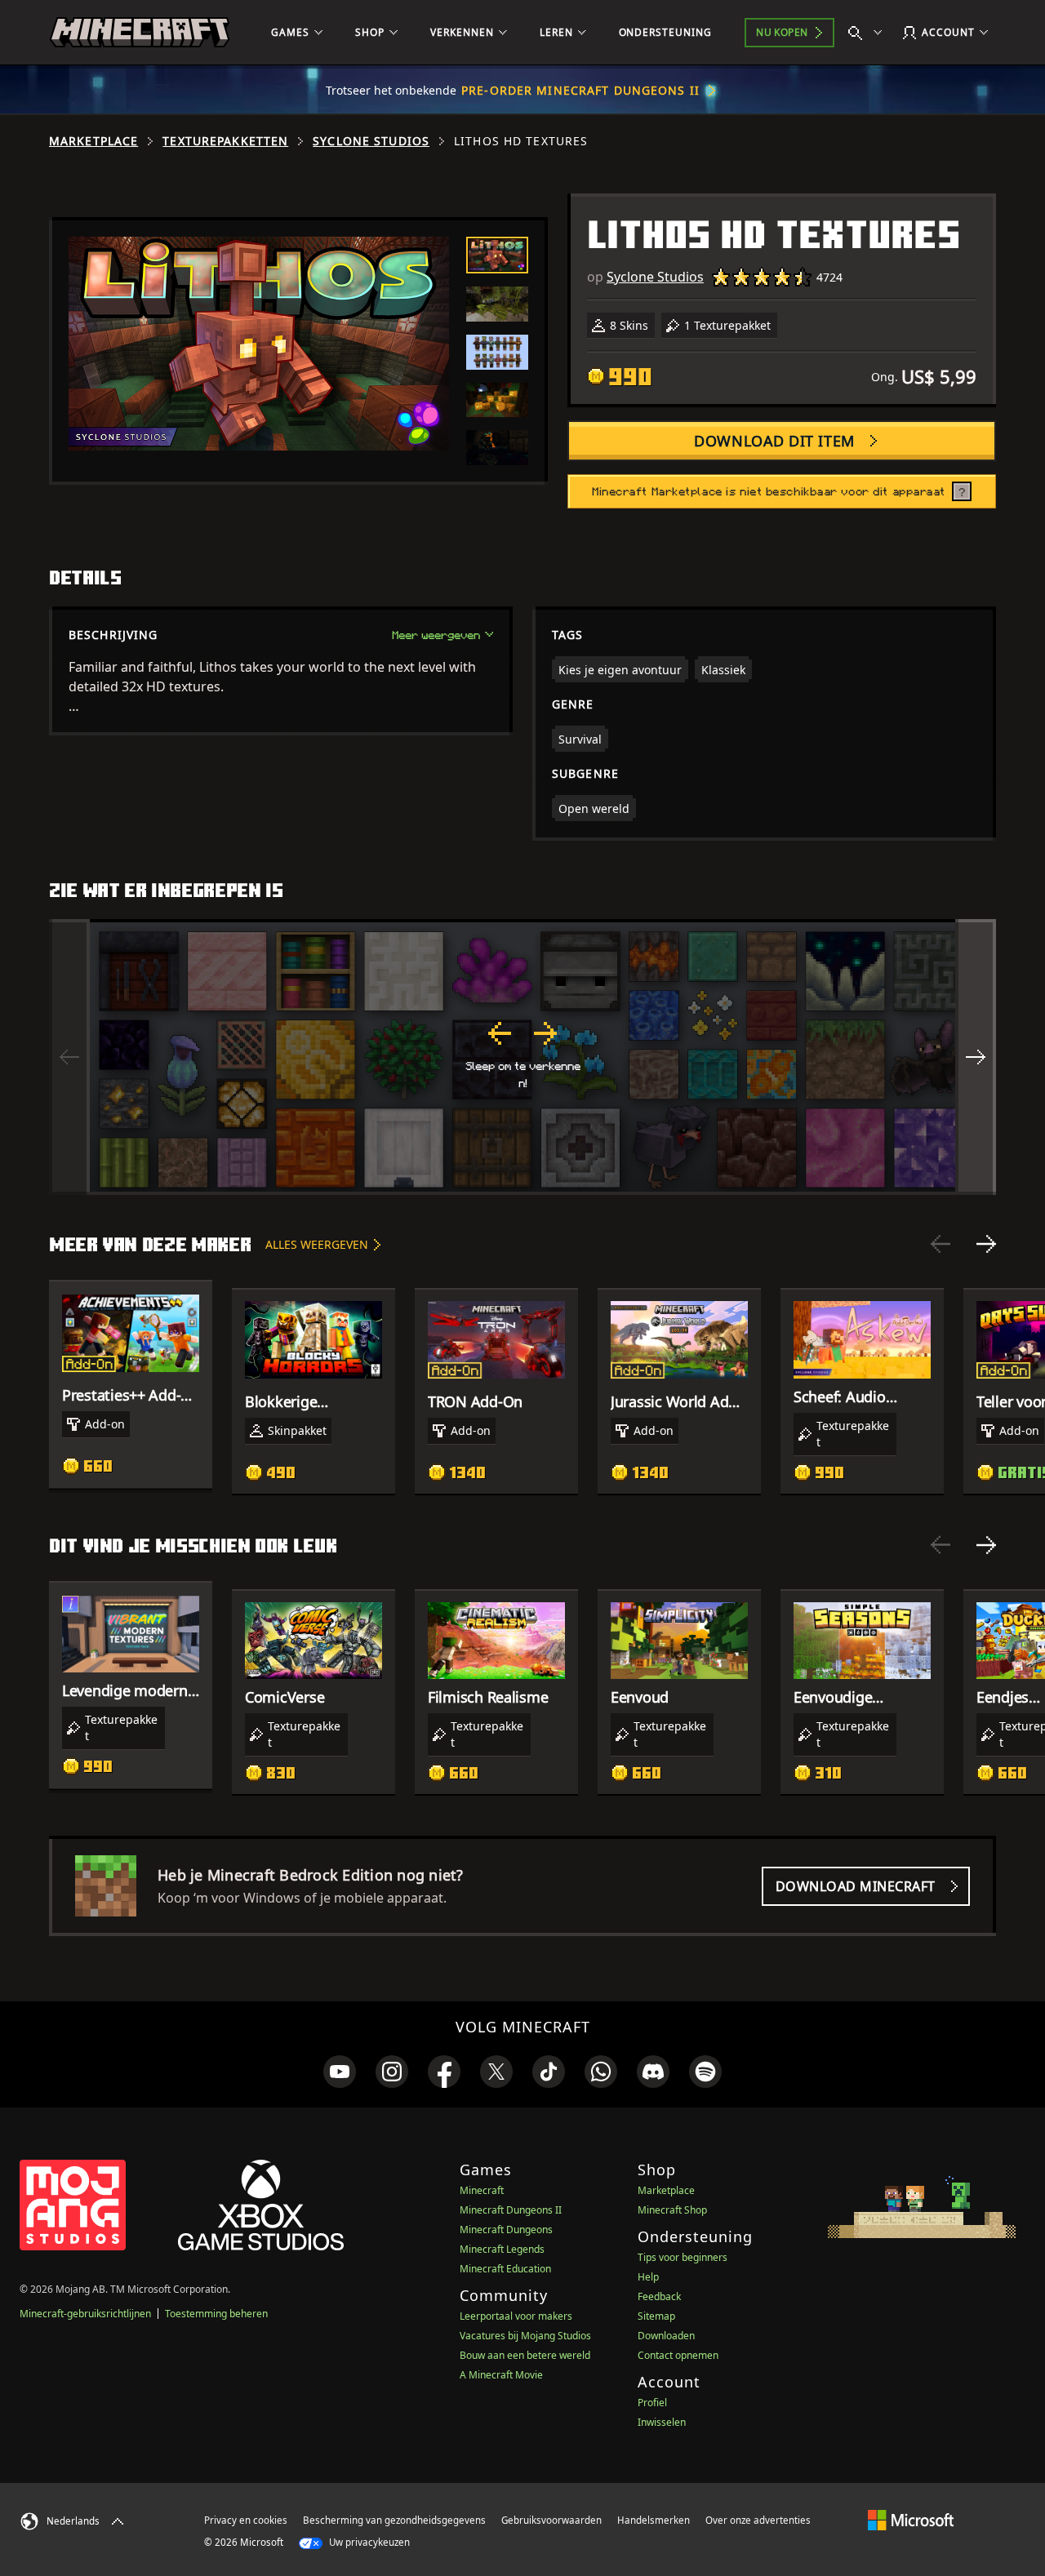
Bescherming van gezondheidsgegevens (394, 2520)
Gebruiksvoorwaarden (551, 2520)
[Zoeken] (869, 33)
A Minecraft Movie (501, 2375)
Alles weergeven (317, 1244)
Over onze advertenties (758, 2520)
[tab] (497, 255)
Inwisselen (662, 2422)
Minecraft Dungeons (506, 2230)
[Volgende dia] (986, 1244)
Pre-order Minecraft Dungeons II (580, 90)
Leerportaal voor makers (516, 2316)
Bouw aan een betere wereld (525, 2355)
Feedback (659, 2296)
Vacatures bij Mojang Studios (525, 2336)
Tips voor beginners (683, 2257)
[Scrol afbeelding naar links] (69, 1057)
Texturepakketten (225, 141)
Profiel (652, 2403)
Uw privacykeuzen (368, 2542)
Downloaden (666, 2336)
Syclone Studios (371, 141)
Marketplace (93, 141)
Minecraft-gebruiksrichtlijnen (85, 2314)
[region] (522, 1057)
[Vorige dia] (940, 1244)
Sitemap (656, 2316)
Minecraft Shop (672, 2210)
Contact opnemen (678, 2355)
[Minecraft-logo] (140, 33)
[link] (340, 2072)
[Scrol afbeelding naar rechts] (976, 1057)
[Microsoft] (911, 2520)
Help (648, 2277)
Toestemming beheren (216, 2314)
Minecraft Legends (502, 2249)
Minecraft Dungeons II (511, 2210)
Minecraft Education (505, 2269)
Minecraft (482, 2190)
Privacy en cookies (246, 2520)
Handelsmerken (654, 2520)
